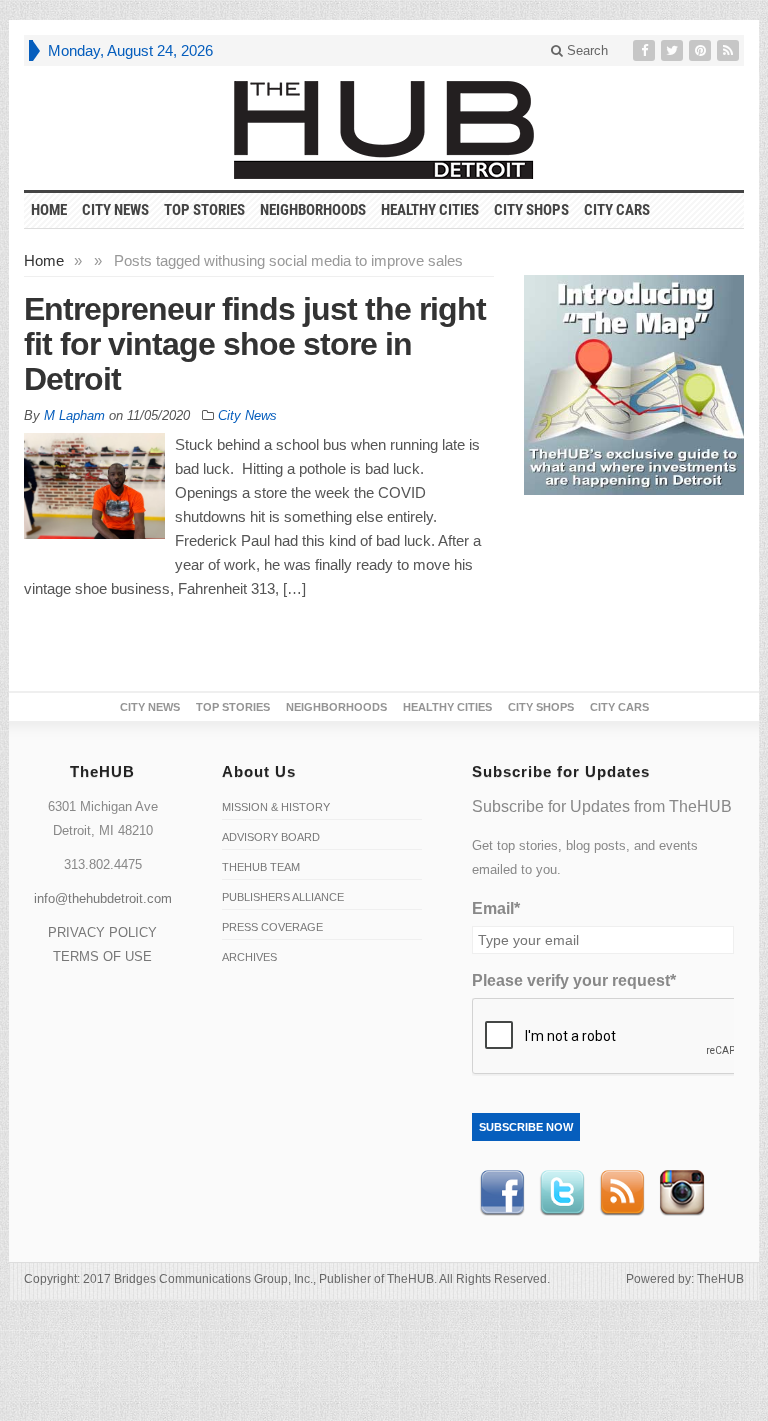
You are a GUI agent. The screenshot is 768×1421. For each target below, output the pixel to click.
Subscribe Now (526, 1127)
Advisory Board (271, 837)
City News (115, 210)
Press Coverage (272, 927)
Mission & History (276, 807)
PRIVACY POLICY (102, 932)
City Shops (531, 210)
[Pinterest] (702, 50)
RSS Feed (622, 1193)
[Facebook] (646, 50)
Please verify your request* (574, 980)
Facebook (502, 1193)
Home (44, 260)
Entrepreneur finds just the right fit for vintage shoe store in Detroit (255, 344)
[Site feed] (730, 50)
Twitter (562, 1193)
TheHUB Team (261, 867)
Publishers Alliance (283, 897)
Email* (496, 908)
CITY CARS (617, 210)
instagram (682, 1193)
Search (585, 50)
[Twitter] (674, 50)
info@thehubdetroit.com (103, 898)
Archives (249, 957)
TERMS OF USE (102, 956)
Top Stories (204, 210)
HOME (49, 210)
